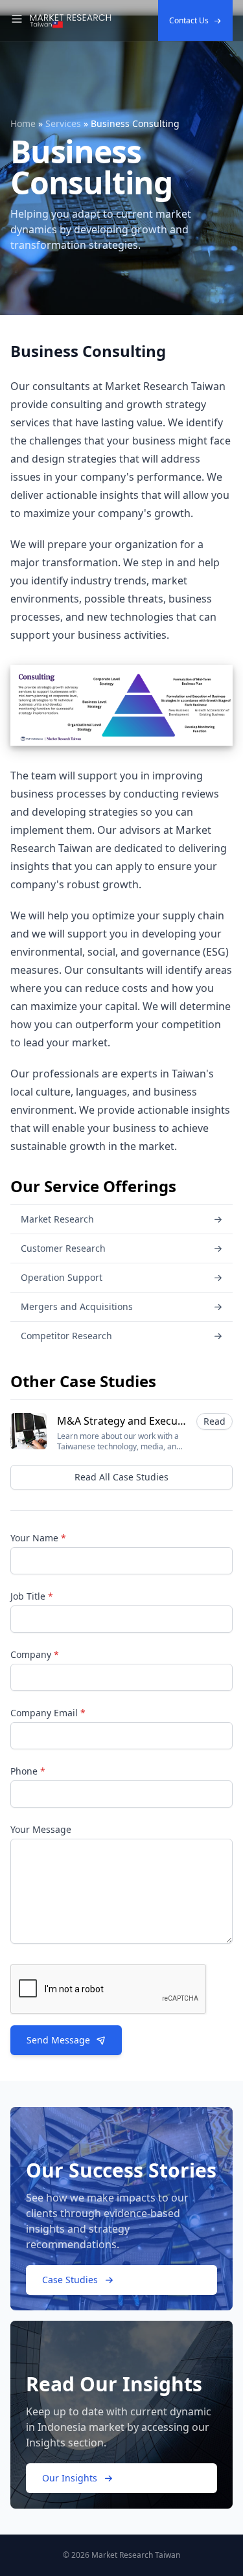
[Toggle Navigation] (17, 21)
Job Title (32, 1596)
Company (35, 1654)
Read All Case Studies (121, 1477)
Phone (28, 1771)
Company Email (48, 1713)
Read (214, 1421)
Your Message (41, 1829)
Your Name (38, 1538)
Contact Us (189, 20)
